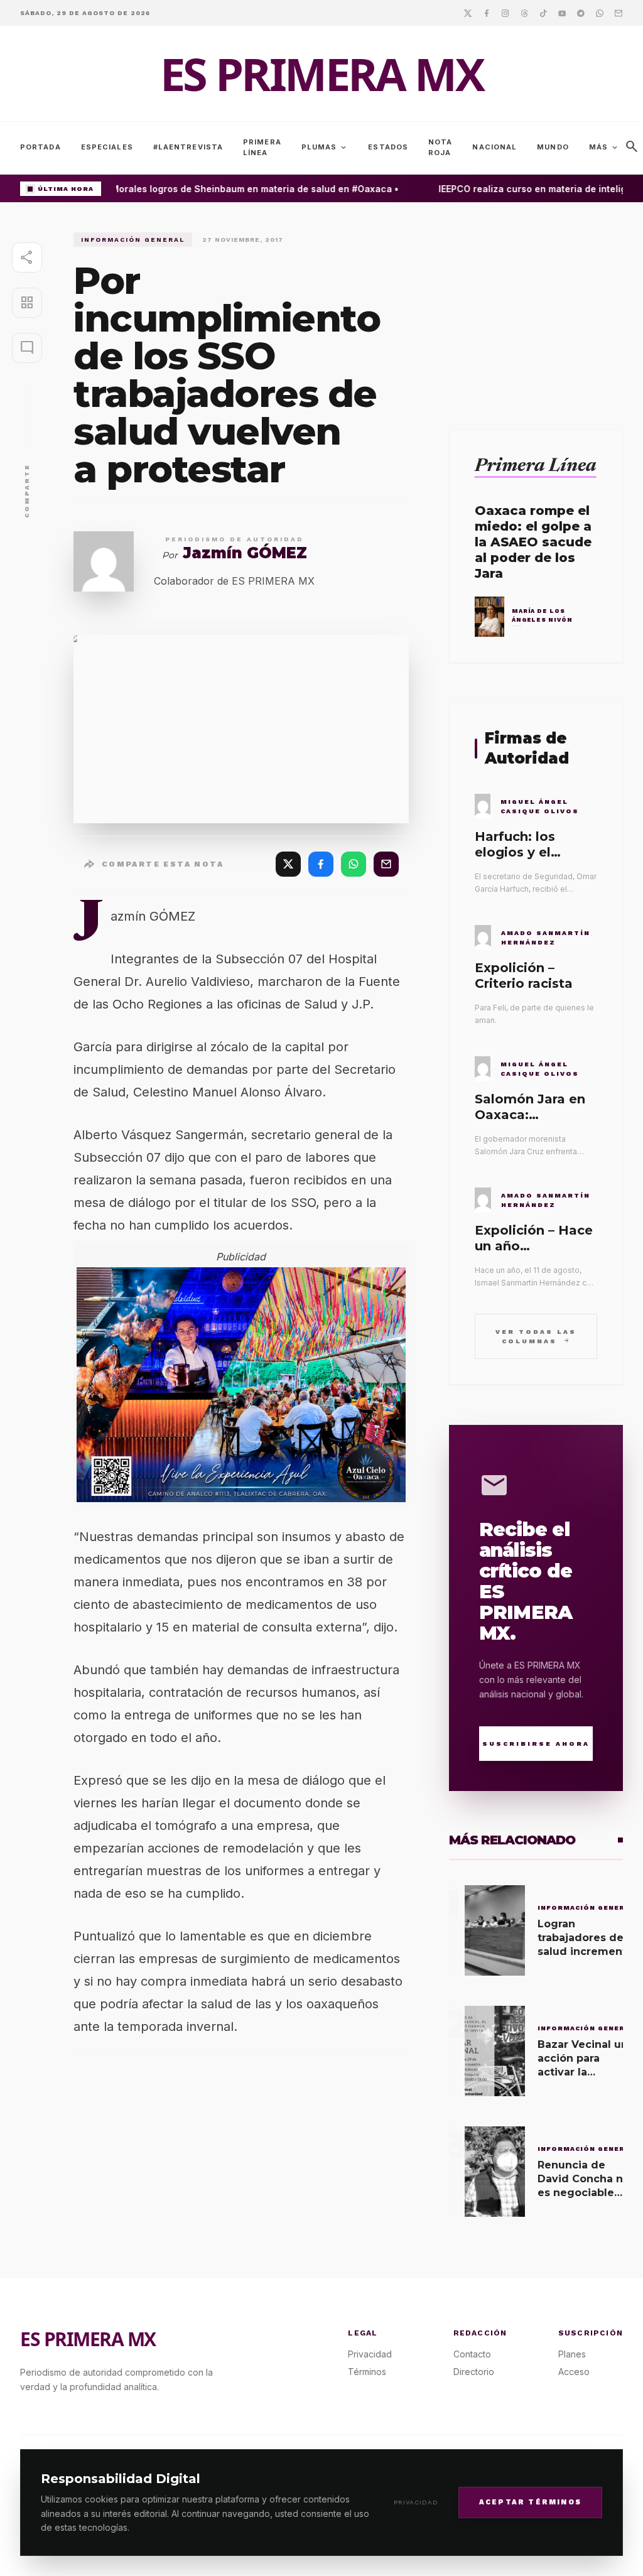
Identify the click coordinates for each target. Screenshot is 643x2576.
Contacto (472, 2354)
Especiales (107, 147)
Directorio (474, 2372)
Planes (572, 2354)
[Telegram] (581, 13)
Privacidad (416, 2502)
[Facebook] (487, 13)
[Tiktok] (543, 13)
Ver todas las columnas (536, 1336)
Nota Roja (440, 147)
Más (604, 148)
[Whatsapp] (600, 13)
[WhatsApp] (354, 864)
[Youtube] (562, 13)
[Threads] (524, 13)
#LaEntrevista (188, 147)
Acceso (574, 2372)
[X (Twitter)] (288, 864)
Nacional (494, 147)
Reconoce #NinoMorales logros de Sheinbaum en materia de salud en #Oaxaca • (210, 189)
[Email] (619, 13)
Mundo (553, 147)
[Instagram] (505, 13)
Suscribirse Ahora (536, 1744)
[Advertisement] (536, 311)
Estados (388, 147)
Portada (41, 147)
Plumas (325, 148)
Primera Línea (262, 147)
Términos (367, 2372)
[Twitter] (468, 13)
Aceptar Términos (530, 2502)
